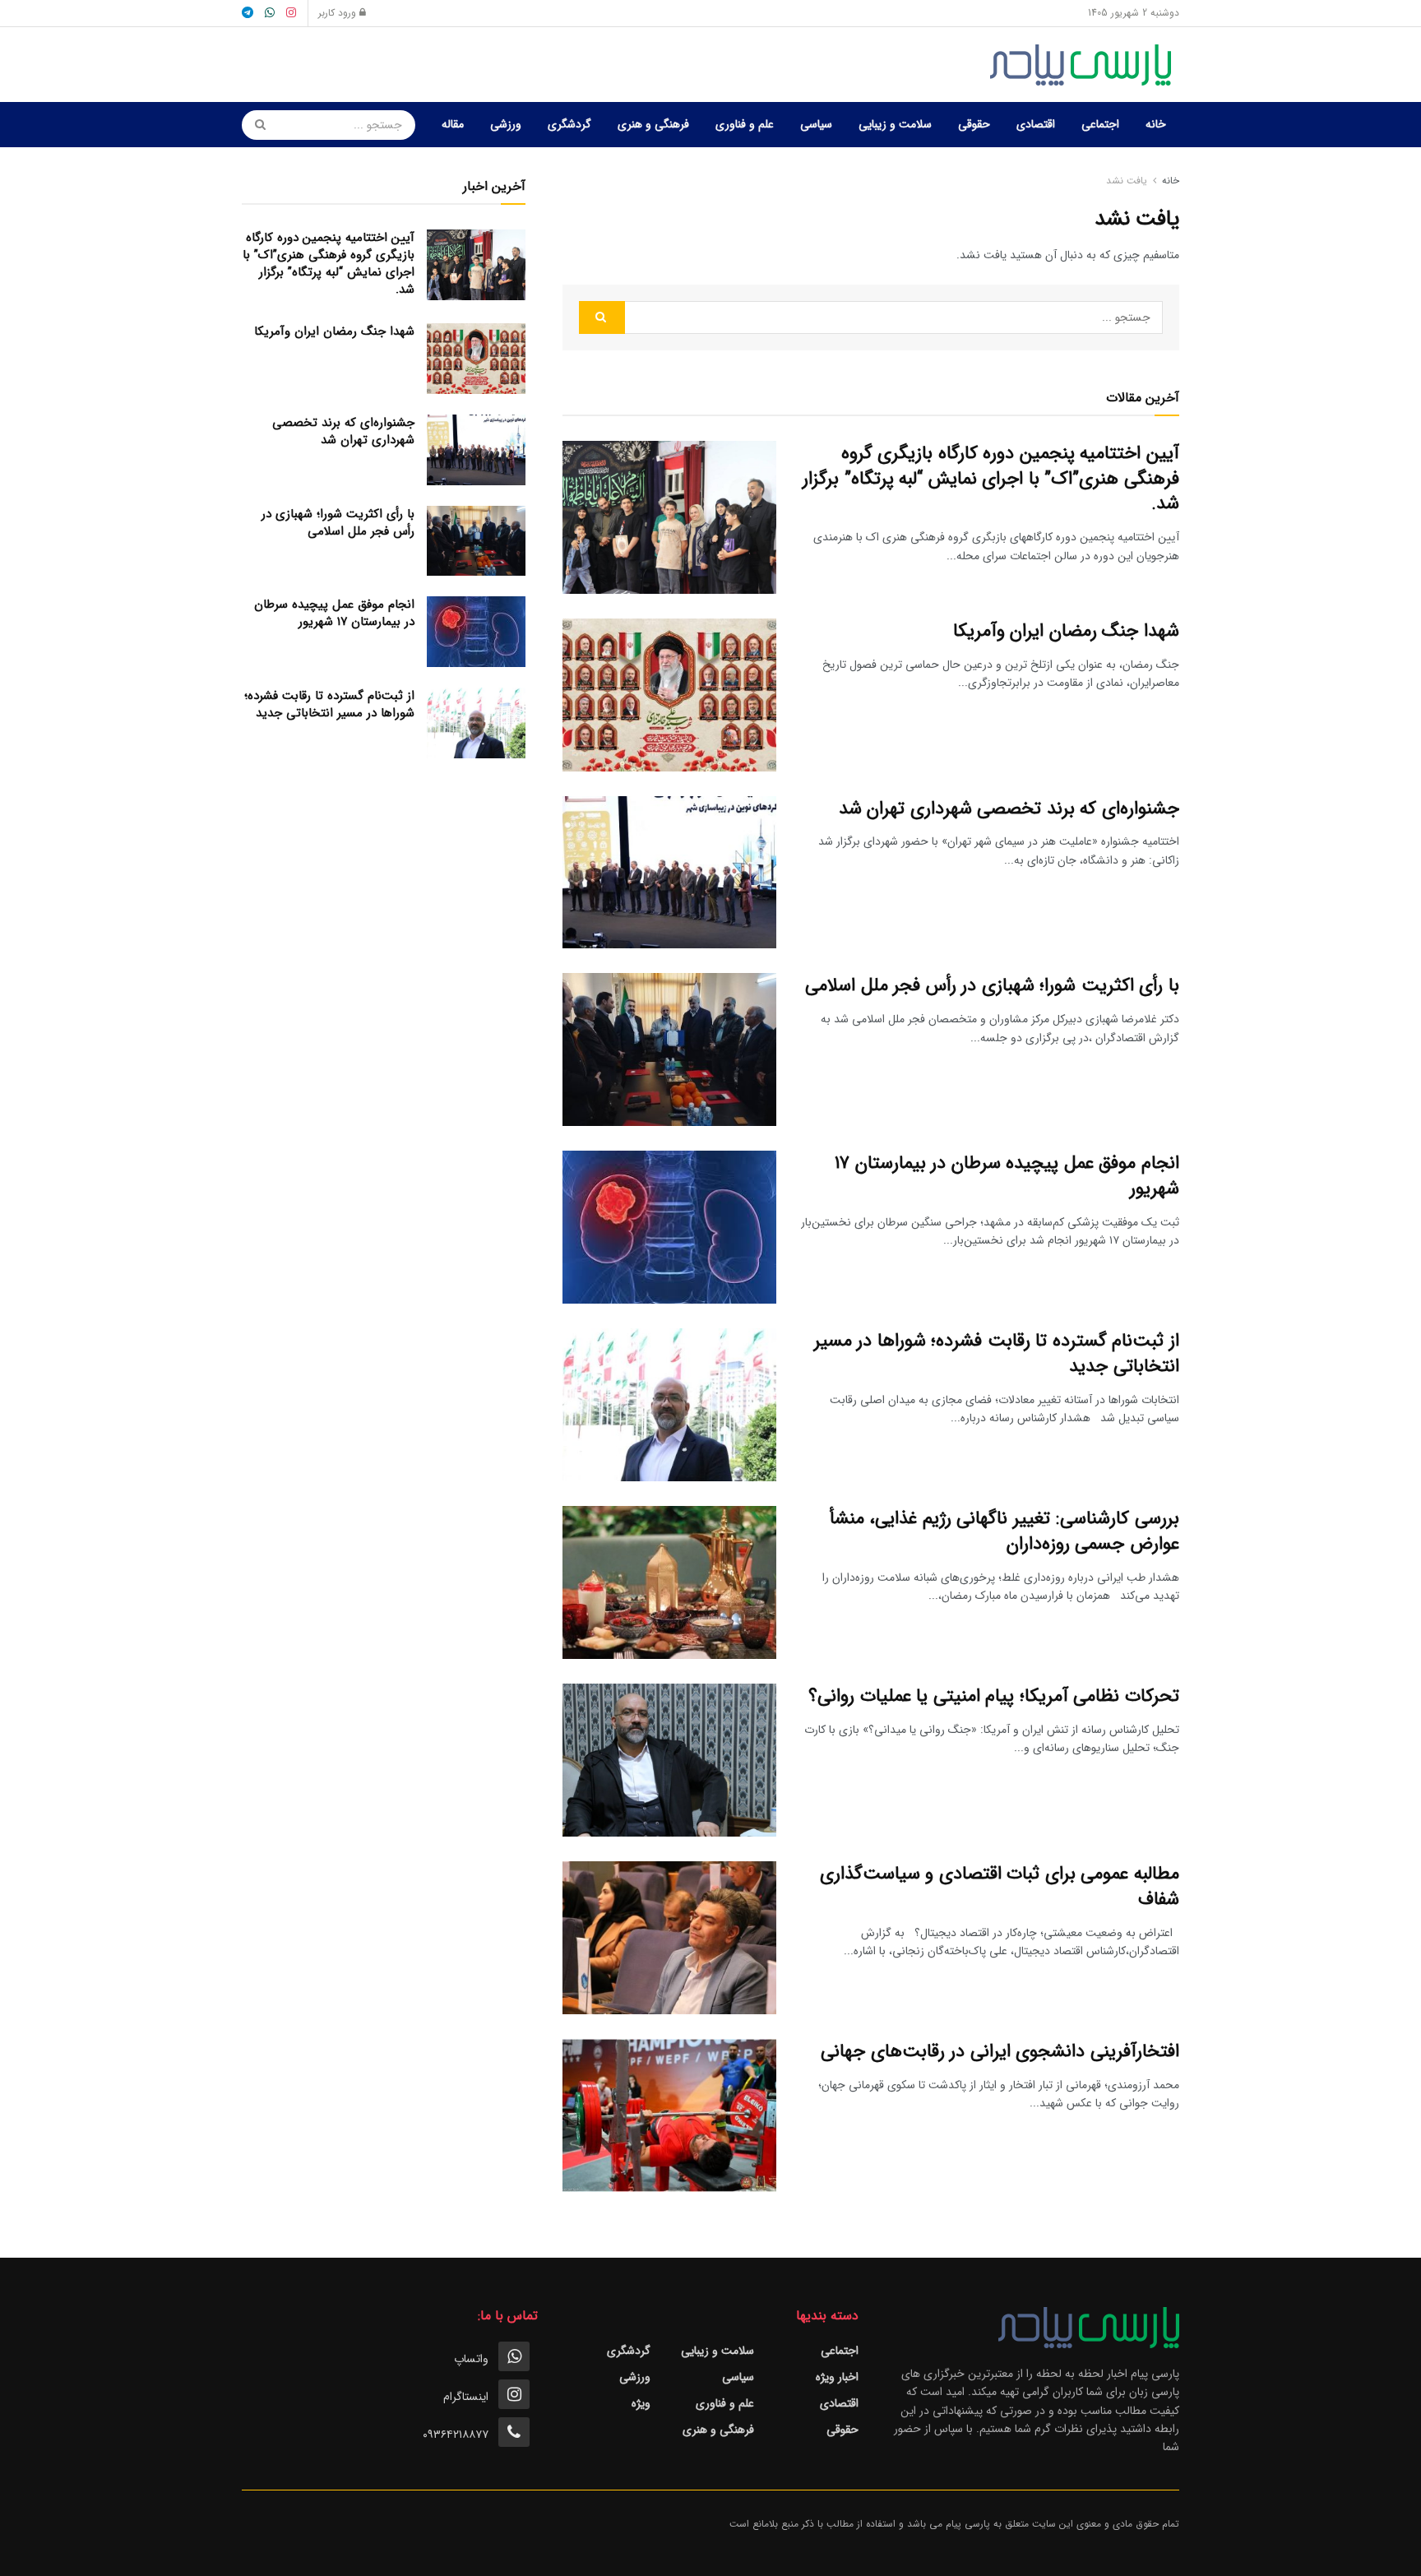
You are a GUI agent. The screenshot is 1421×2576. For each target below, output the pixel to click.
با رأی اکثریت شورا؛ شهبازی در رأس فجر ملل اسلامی (992, 985)
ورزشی (506, 124)
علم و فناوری (745, 124)
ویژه (641, 2403)
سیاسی (816, 124)
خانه (1156, 124)
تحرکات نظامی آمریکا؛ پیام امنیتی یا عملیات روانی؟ (994, 1696)
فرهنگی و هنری (653, 124)
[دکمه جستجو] (255, 125)
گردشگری (569, 124)
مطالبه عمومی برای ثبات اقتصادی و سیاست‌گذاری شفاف (1000, 1886)
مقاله (453, 124)
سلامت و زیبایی (895, 124)
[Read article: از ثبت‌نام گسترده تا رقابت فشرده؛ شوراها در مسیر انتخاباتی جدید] (669, 1405)
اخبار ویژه (837, 2377)
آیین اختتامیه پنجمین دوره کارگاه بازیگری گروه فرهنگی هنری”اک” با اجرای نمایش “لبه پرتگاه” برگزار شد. (991, 479)
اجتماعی (1100, 124)
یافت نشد (1127, 181)
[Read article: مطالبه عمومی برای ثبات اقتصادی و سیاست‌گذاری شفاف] (669, 1938)
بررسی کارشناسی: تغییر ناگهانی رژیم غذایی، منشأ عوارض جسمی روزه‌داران (1004, 1531)
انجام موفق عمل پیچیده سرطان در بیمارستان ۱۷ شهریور (1007, 1176)
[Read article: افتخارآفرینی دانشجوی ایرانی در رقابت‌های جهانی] (669, 2115)
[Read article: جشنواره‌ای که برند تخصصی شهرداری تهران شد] (669, 873)
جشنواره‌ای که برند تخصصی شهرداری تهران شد (1009, 808)
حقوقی (974, 124)
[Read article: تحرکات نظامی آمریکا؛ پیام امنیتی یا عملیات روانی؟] (669, 1760)
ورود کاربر (339, 13)
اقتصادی (1036, 124)
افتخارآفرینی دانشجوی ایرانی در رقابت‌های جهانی (1000, 2051)
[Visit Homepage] (1085, 65)
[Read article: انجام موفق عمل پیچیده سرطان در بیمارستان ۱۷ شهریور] (669, 1227)
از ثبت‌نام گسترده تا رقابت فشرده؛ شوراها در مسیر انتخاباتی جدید (997, 1353)
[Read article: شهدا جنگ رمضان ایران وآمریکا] (669, 695)
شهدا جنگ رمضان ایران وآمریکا (1066, 631)
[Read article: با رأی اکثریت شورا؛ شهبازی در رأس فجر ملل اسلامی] (669, 1049)
